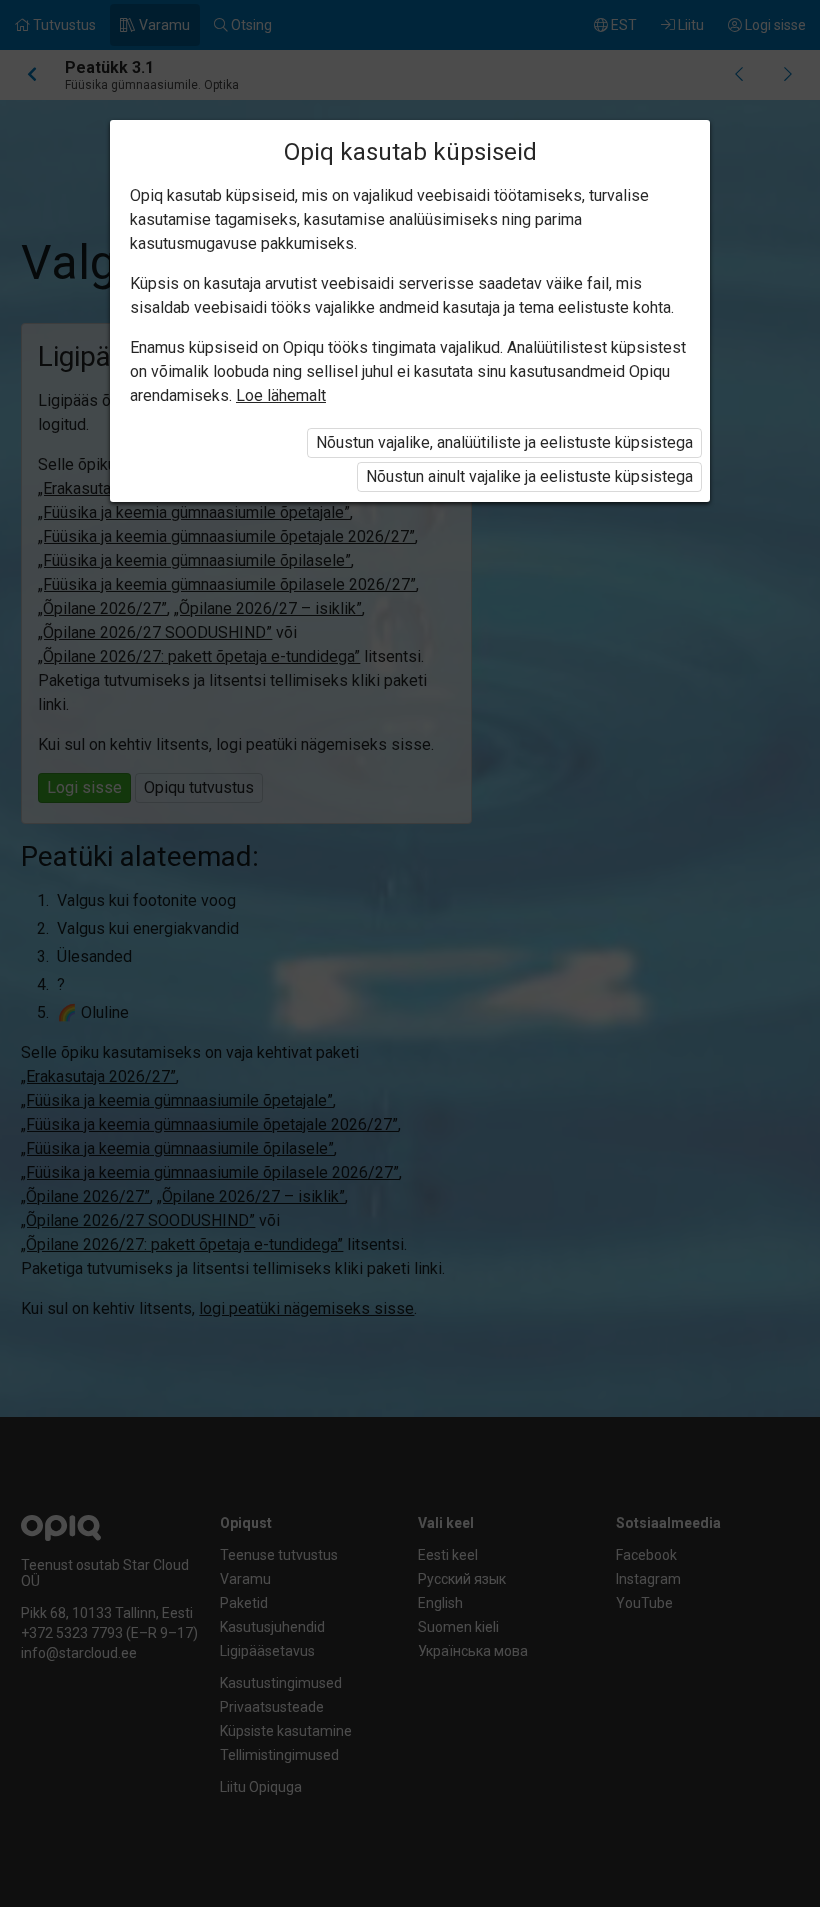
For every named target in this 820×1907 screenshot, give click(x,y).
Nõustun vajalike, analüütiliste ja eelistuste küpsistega (504, 442)
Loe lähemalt (281, 395)
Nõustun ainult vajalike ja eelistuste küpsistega (529, 476)
